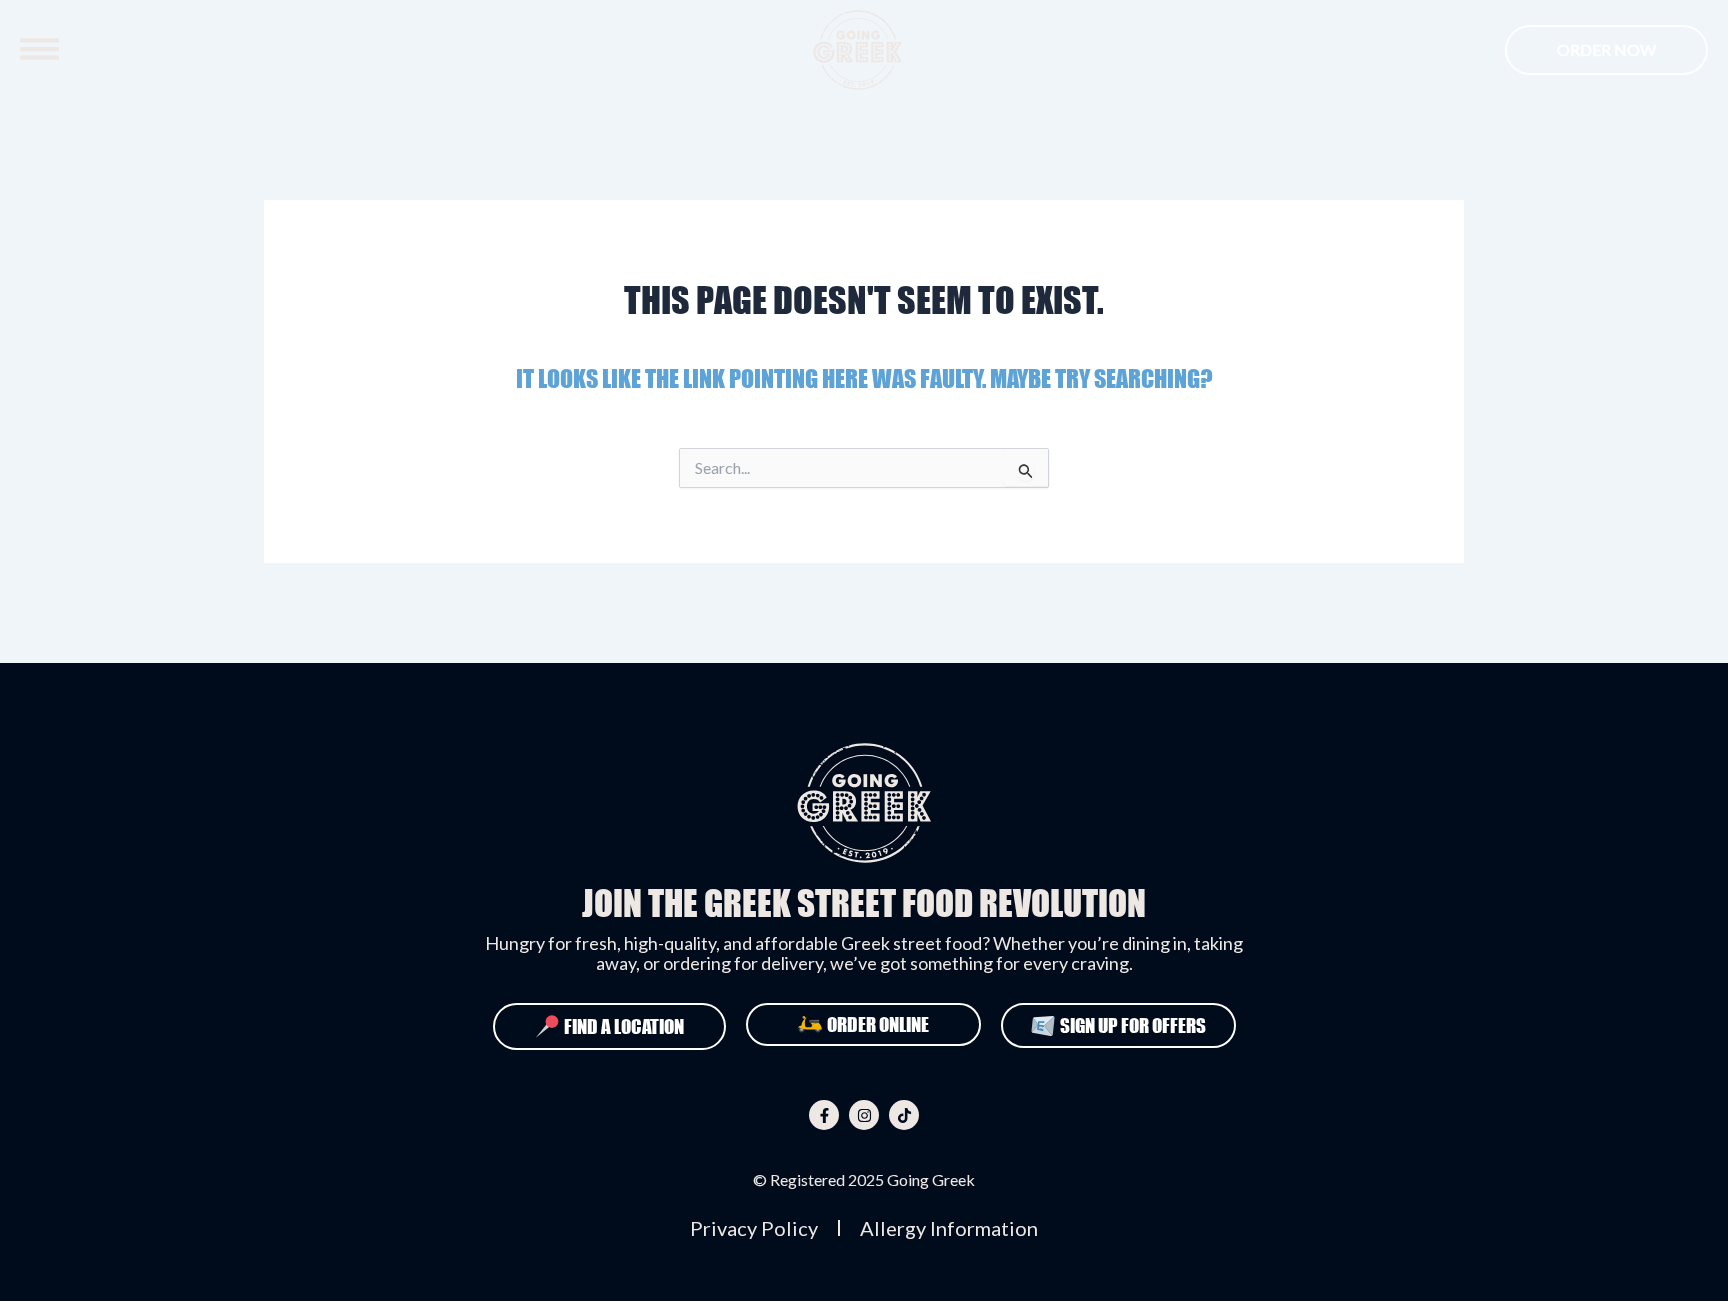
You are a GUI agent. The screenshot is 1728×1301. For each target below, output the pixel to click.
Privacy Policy (754, 1228)
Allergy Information (949, 1228)
